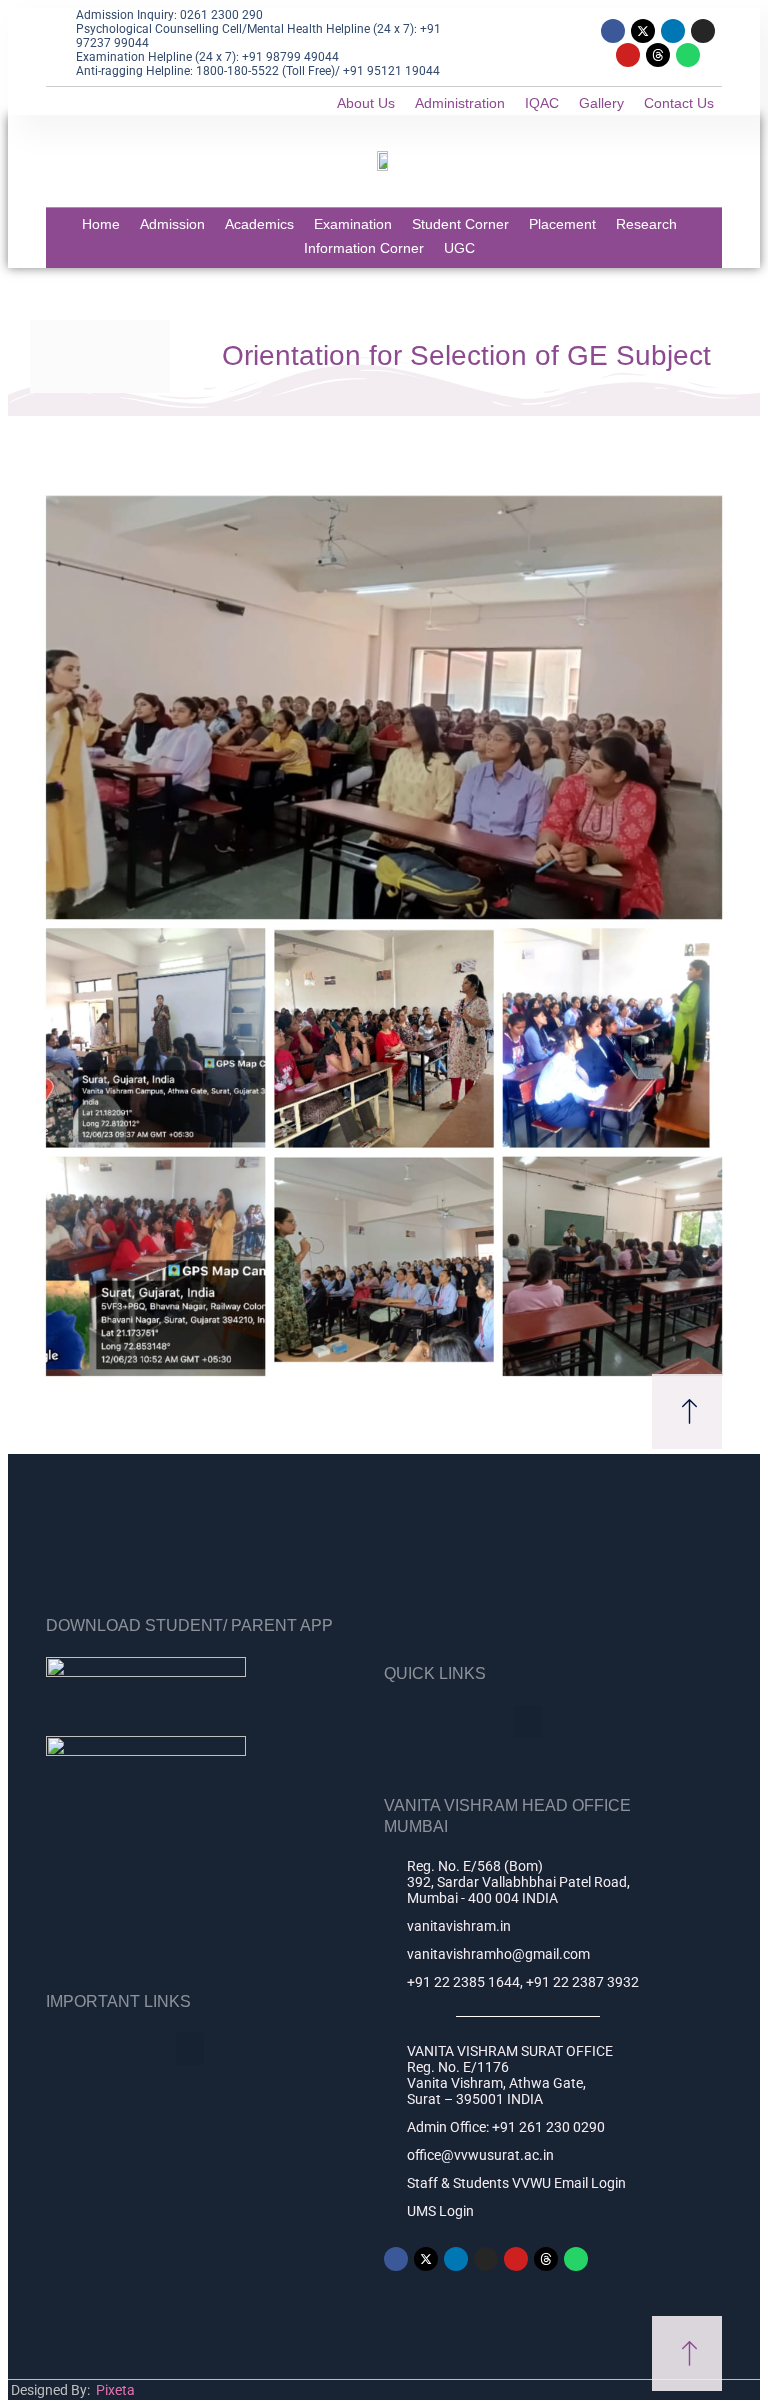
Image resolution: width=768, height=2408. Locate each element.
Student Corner (460, 224)
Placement (562, 224)
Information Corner (364, 248)
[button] (528, 1721)
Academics (259, 224)
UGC (459, 248)
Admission (172, 224)
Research (646, 224)
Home (101, 224)
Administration (460, 103)
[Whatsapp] (688, 55)
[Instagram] (703, 31)
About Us (366, 103)
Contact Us (679, 103)
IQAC (542, 103)
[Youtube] (628, 55)
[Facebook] (613, 31)
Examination (353, 224)
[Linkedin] (673, 31)
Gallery (601, 103)
